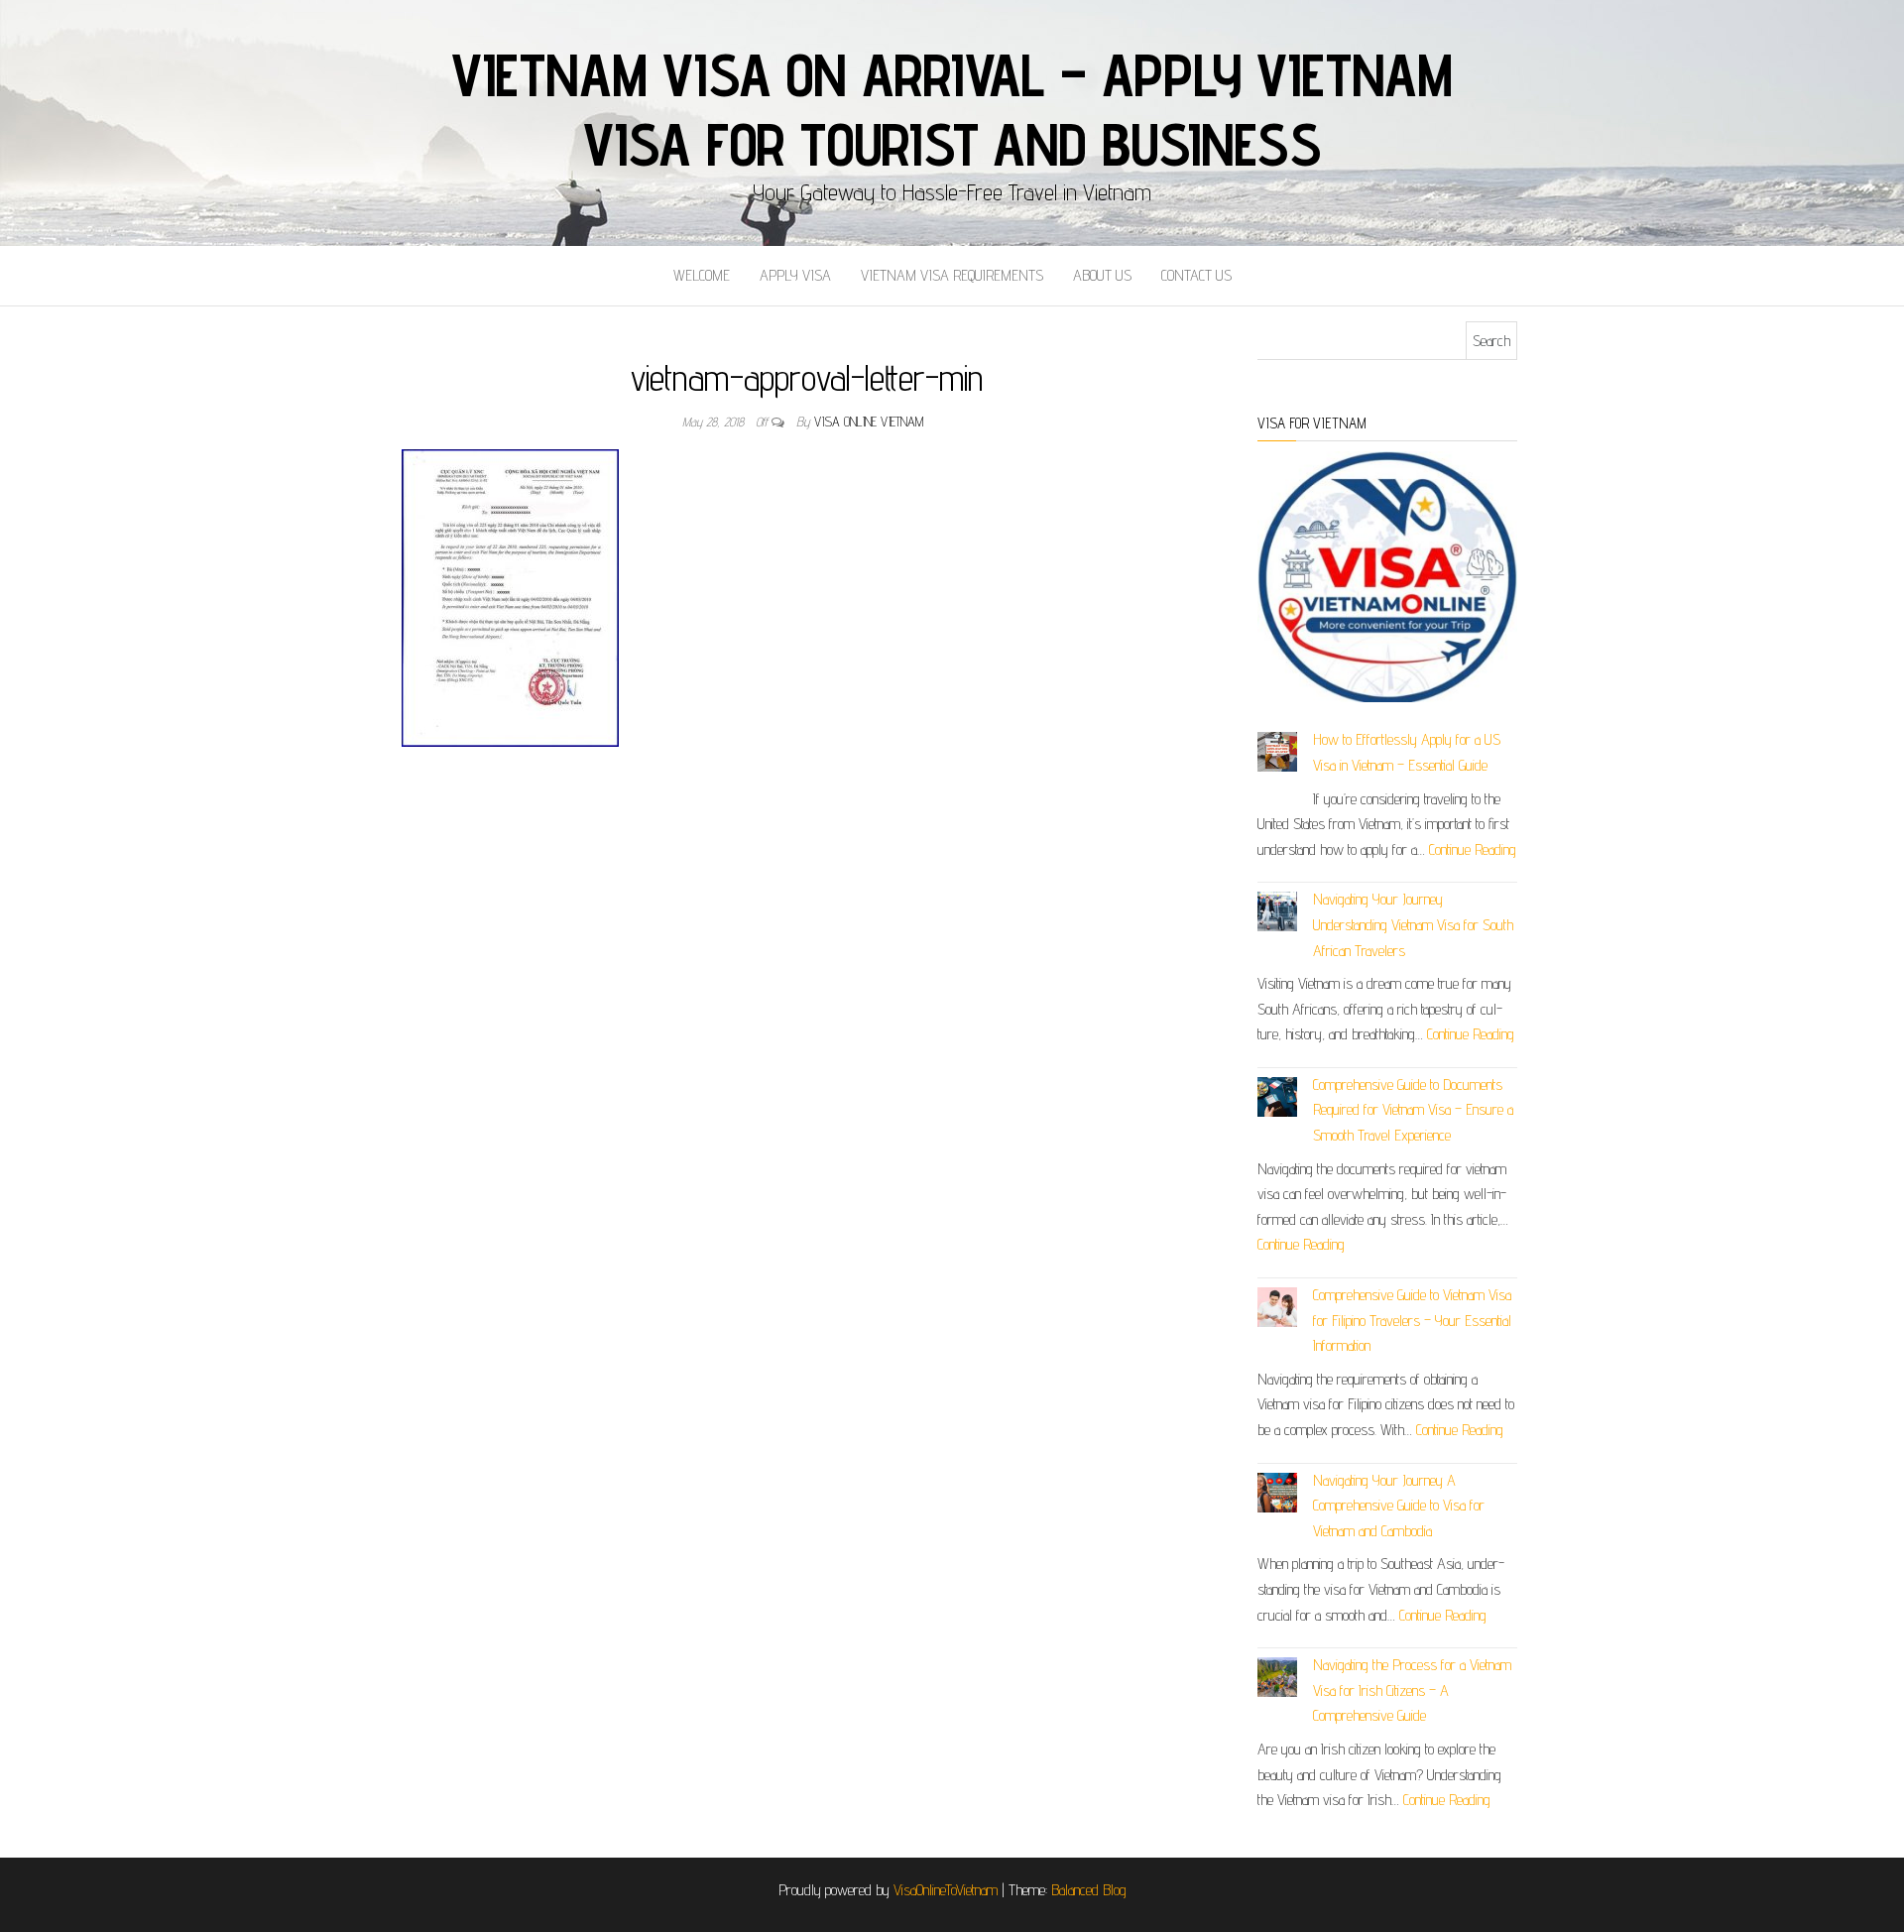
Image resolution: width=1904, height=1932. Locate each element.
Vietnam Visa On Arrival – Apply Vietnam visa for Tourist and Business (952, 109)
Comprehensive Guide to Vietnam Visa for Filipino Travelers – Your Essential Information (1412, 1320)
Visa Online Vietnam (869, 422)
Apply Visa (795, 275)
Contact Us (1196, 275)
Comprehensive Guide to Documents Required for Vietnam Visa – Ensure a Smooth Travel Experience (1413, 1110)
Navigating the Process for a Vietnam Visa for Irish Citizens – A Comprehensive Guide (1412, 1690)
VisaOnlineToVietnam (946, 1890)
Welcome (702, 275)
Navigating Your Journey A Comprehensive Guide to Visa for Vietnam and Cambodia (1399, 1506)
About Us (1102, 275)
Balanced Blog (1089, 1890)
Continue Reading (1473, 849)
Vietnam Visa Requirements (952, 275)
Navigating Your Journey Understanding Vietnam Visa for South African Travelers (1413, 924)
